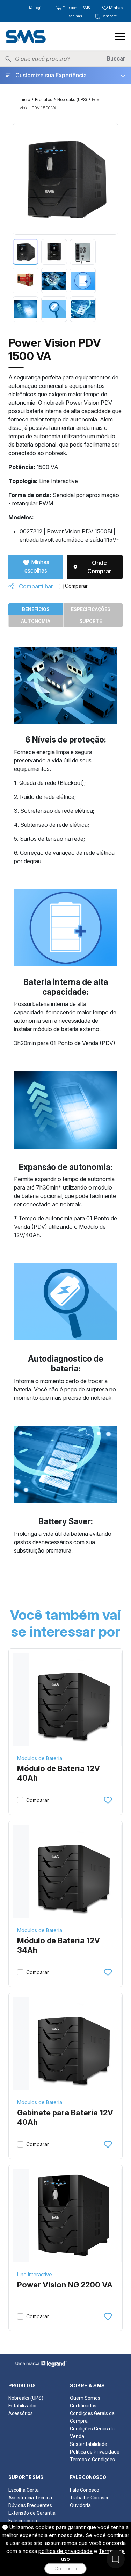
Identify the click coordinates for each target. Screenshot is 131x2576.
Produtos (44, 100)
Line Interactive (35, 2274)
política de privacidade (65, 2551)
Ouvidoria (80, 2505)
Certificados (83, 2406)
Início (25, 100)
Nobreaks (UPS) (72, 100)
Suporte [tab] (91, 621)
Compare (109, 16)
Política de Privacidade (95, 2452)
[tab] (26, 252)
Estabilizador (23, 2406)
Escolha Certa (24, 2490)
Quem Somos (85, 2398)
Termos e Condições (92, 2460)
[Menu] (120, 36)
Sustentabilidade (89, 2444)
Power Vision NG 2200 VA (65, 2285)
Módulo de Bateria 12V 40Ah (59, 1773)
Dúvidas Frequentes (30, 2505)
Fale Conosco (85, 2490)
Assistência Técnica (30, 2498)
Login (39, 8)
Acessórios (21, 2413)
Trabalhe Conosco (90, 2498)
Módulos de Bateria (40, 1758)
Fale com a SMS (76, 8)
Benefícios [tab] (36, 609)
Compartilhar (35, 586)
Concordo (65, 2569)
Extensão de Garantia (32, 2513)
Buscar (116, 59)
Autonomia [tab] (36, 621)
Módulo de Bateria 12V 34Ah (59, 1945)
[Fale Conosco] (116, 2559)
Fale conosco (23, 2521)
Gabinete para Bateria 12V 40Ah (65, 2117)
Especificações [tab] (91, 609)
